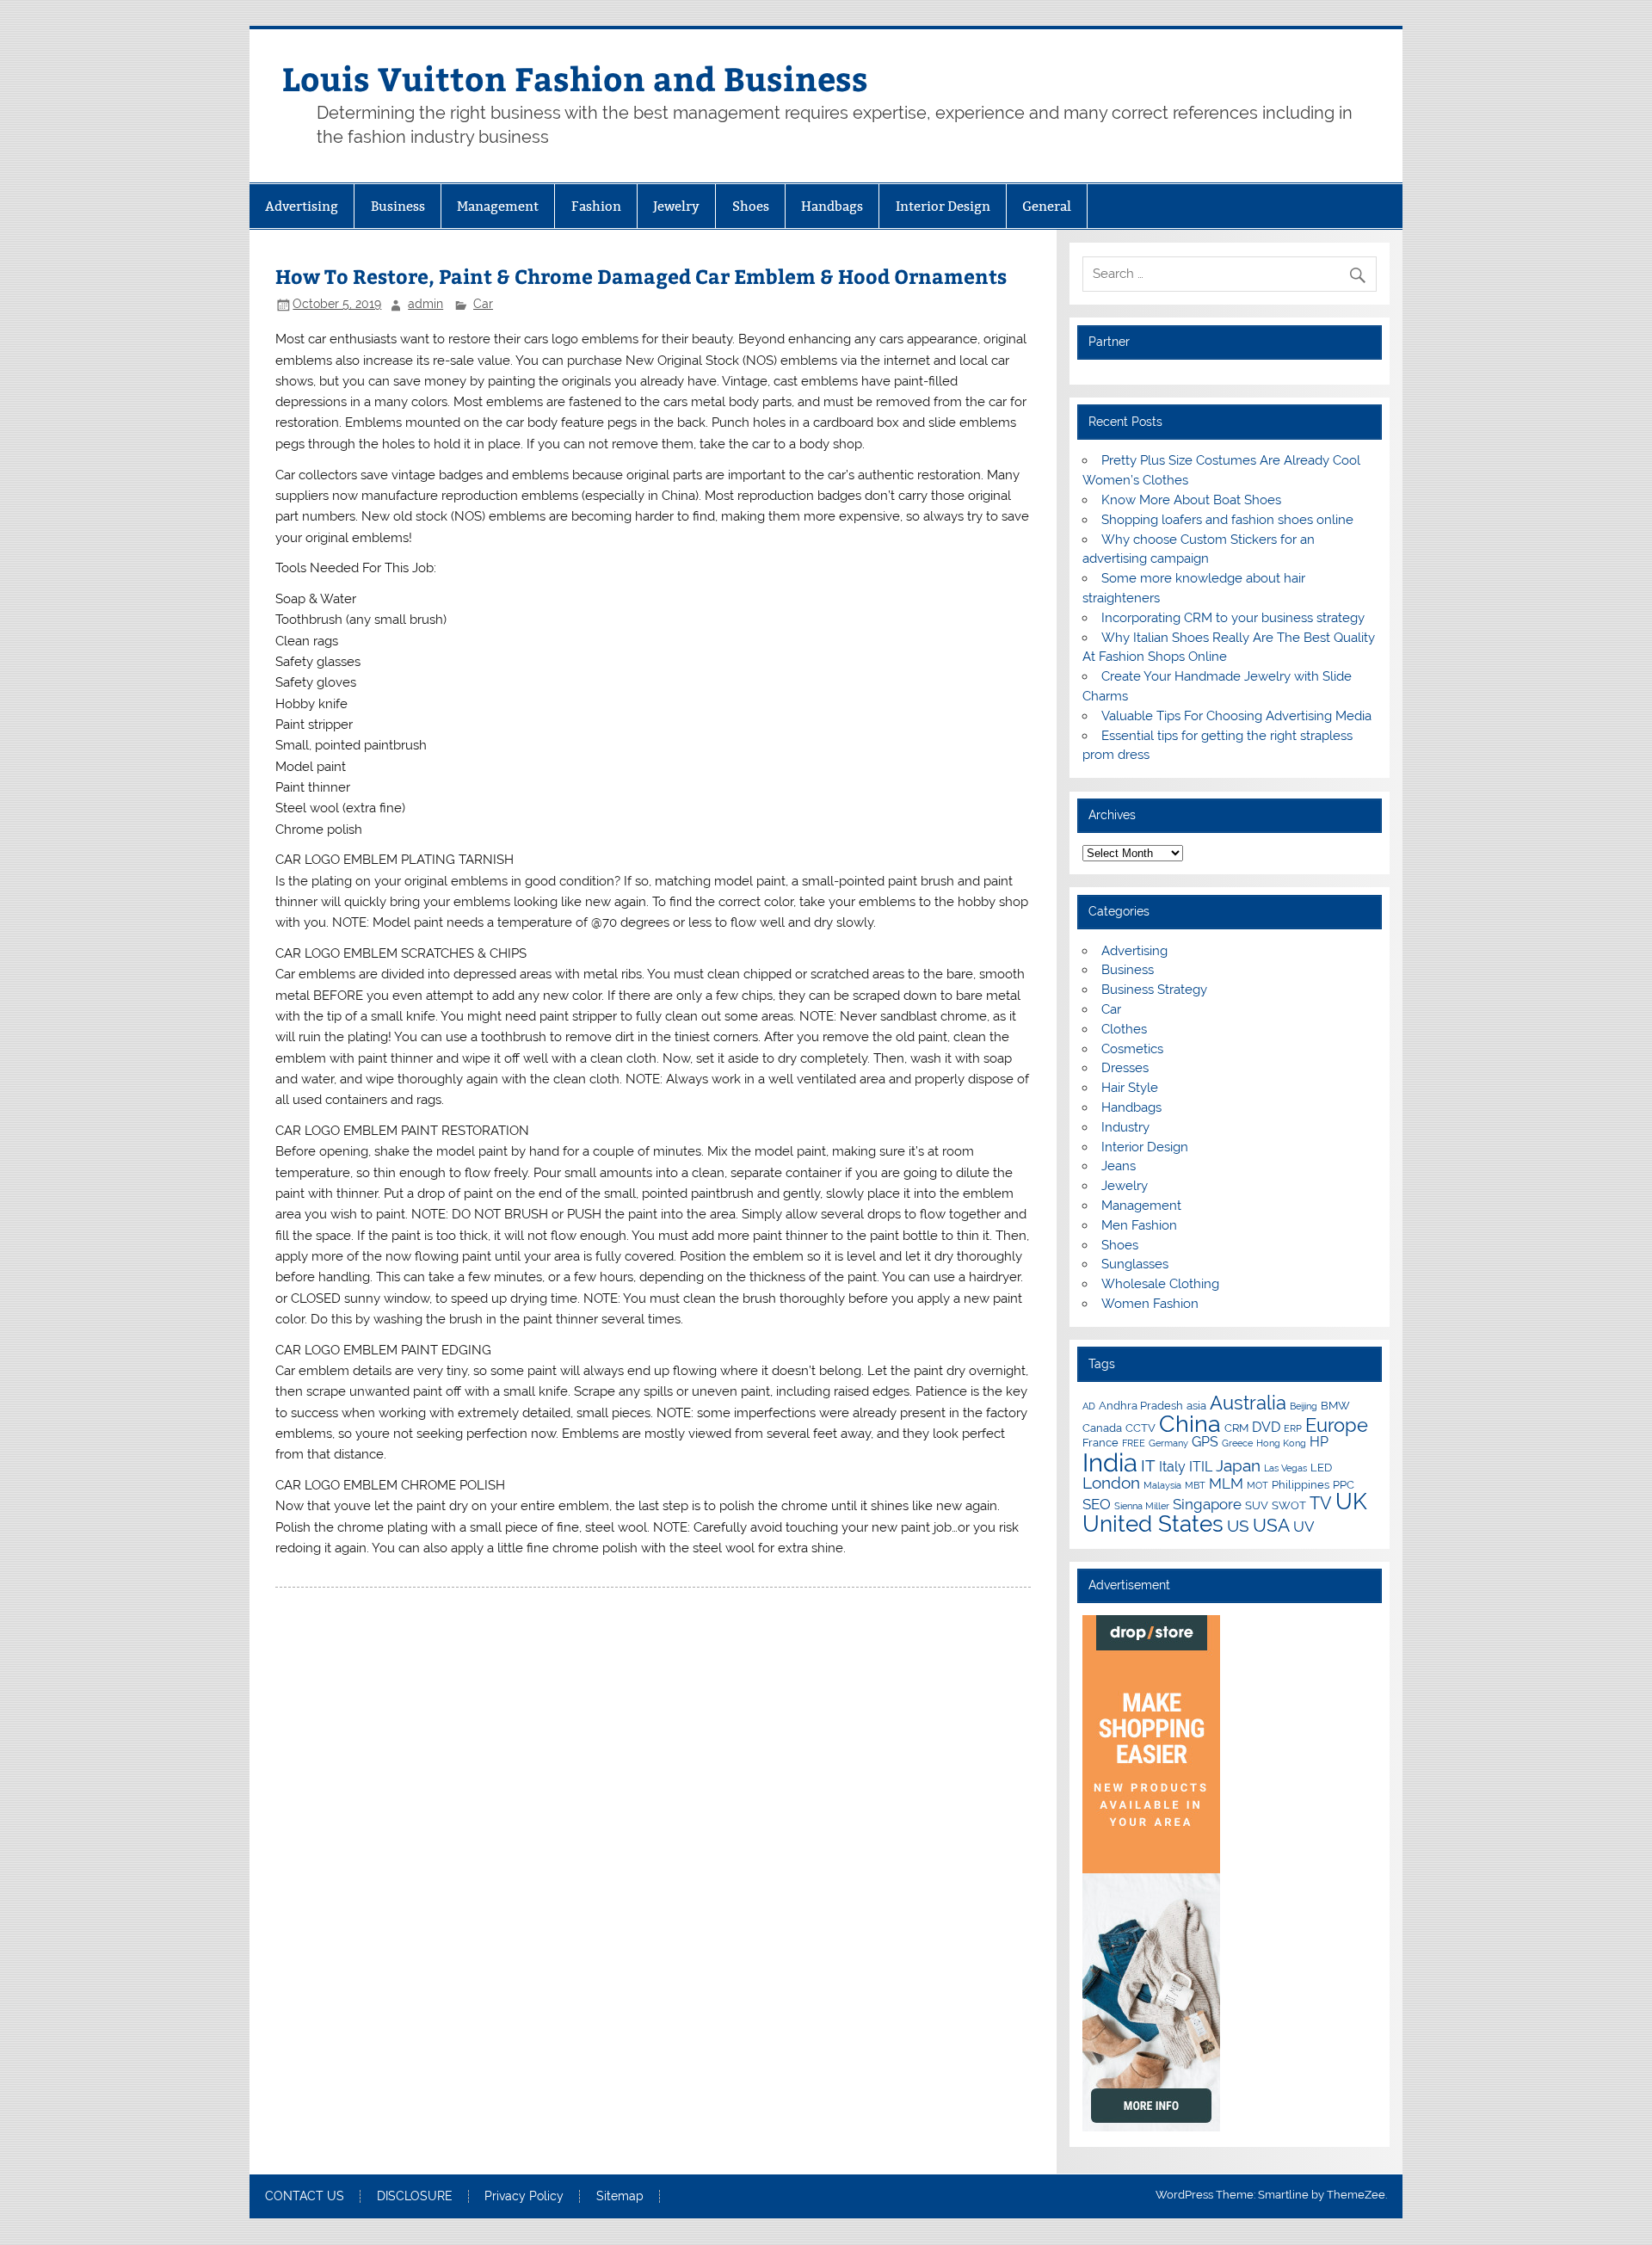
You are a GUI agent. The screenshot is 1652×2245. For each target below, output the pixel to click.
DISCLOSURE (415, 2197)
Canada (1102, 1428)
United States (1153, 1524)
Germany (1168, 1443)
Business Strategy (1154, 990)
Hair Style (1130, 1088)
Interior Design (943, 206)
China (1190, 1424)
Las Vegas (1285, 1468)
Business (398, 206)
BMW (1335, 1405)
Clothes (1124, 1029)
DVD (1266, 1427)
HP (1319, 1442)
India (1110, 1462)
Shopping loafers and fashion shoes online (1227, 520)
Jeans (1119, 1166)
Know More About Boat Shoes (1191, 500)
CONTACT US (305, 2197)
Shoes (751, 206)
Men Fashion (1139, 1225)
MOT (1257, 1485)
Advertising (302, 206)
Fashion (596, 206)
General (1047, 206)
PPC (1344, 1484)
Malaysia (1162, 1485)
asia (1196, 1405)
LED (1321, 1467)
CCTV (1140, 1428)
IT (1148, 1465)
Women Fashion (1150, 1304)
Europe (1337, 1425)
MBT (1195, 1485)
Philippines (1301, 1484)
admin (425, 304)
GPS (1205, 1442)
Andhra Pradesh (1141, 1405)
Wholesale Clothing (1160, 1284)
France (1100, 1442)
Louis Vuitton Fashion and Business (575, 78)
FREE (1134, 1443)
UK (1351, 1502)
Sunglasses (1135, 1264)
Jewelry (676, 206)
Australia (1248, 1403)
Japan (1238, 1465)
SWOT (1289, 1505)
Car (483, 304)
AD (1089, 1406)
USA (1271, 1525)
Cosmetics (1132, 1049)
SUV (1257, 1505)
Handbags (832, 206)
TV (1321, 1503)
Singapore (1207, 1504)
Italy (1172, 1467)
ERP (1293, 1428)
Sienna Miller (1142, 1506)
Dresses (1125, 1068)
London (1111, 1483)
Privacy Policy (524, 2197)
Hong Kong (1281, 1443)
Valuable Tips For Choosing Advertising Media (1236, 716)
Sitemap (620, 2197)
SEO (1097, 1504)
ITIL (1201, 1467)
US (1238, 1526)
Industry (1125, 1127)
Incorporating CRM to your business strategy (1233, 618)
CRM (1236, 1428)
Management (498, 206)
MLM (1226, 1483)
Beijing (1304, 1406)
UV (1304, 1526)
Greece (1237, 1443)
